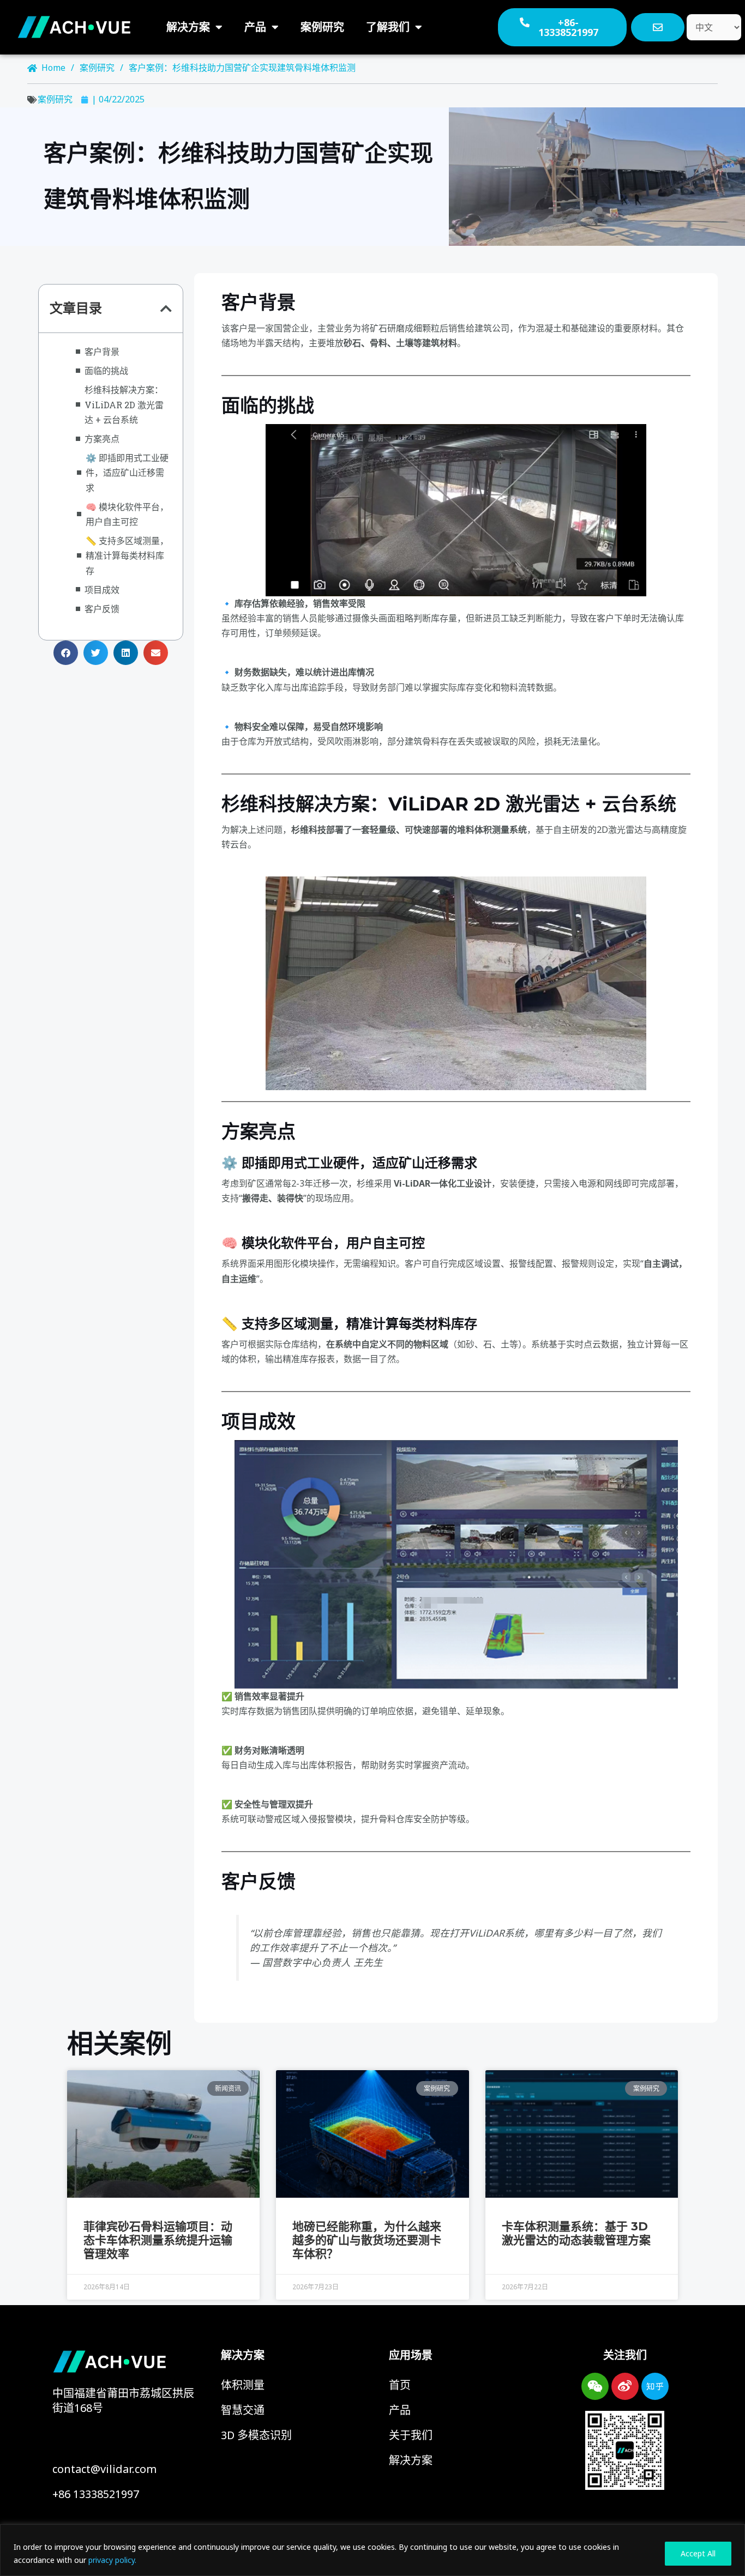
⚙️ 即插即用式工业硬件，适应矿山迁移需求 (127, 472)
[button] (166, 309)
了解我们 (388, 27)
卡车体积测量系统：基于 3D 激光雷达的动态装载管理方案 (576, 2233)
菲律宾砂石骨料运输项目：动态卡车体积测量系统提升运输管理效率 (158, 2240)
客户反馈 (102, 609)
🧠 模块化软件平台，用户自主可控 (127, 514)
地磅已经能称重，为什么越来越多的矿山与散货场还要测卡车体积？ (367, 2240)
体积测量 (243, 2385)
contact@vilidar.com (104, 2469)
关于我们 (411, 2435)
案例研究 (322, 27)
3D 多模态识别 (256, 2435)
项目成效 (102, 589)
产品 (255, 27)
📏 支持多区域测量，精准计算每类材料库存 (127, 555)
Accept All (698, 2553)
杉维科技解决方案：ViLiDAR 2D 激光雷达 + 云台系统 (124, 404)
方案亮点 (102, 439)
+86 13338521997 (96, 2494)
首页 (400, 2385)
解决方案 (188, 27)
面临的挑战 (106, 370)
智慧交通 (243, 2410)
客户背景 (102, 351)
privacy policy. (112, 2560)
